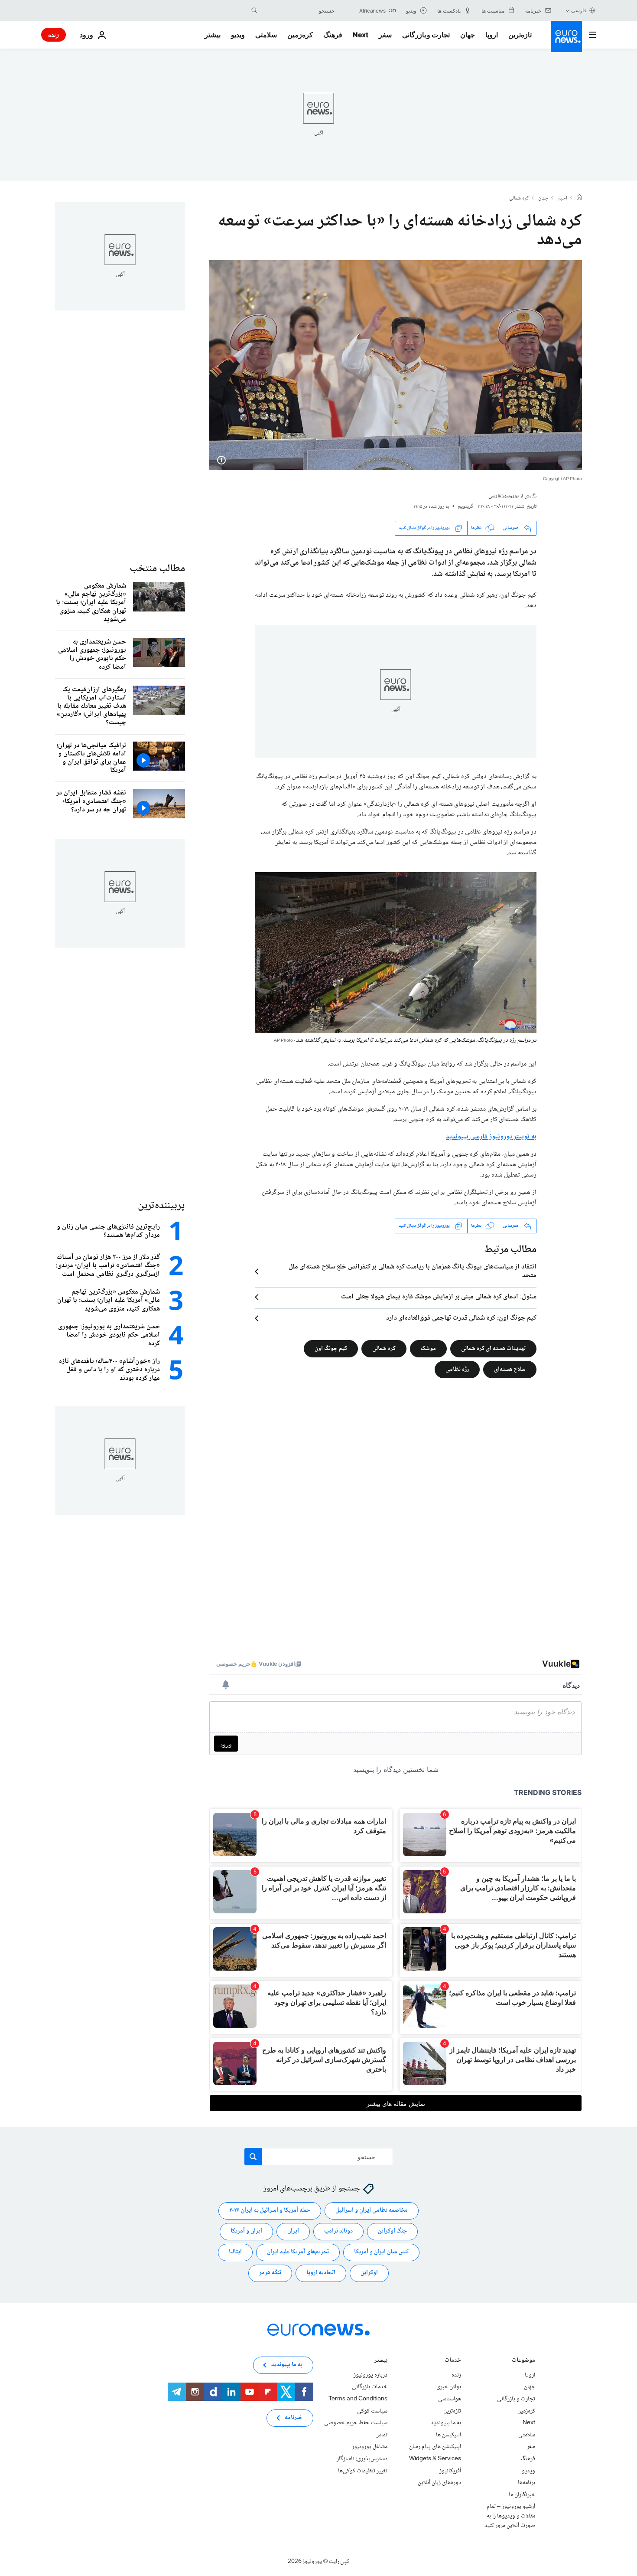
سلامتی (266, 35)
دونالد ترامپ (338, 2231)
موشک (428, 1348)
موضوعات (523, 2361)
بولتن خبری (449, 2387)
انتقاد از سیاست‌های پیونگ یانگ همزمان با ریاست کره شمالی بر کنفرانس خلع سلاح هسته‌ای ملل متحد (413, 1272)
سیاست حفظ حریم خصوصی (356, 2423)
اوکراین (369, 2273)
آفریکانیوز (450, 2471)
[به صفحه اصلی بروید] (566, 36)
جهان (468, 35)
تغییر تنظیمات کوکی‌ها (363, 2471)
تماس (381, 2435)
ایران (293, 2231)
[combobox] (298, 10)
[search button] (254, 10)
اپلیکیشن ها (448, 2435)
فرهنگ (333, 35)
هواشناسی (450, 2399)
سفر (385, 35)
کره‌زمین (300, 35)
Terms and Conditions (358, 2399)
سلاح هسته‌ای (510, 1369)
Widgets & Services (435, 2459)
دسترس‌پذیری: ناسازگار (362, 2459)
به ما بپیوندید (446, 2423)
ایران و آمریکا (246, 2231)
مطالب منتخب (157, 569)
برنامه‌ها (526, 2483)
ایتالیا (235, 2252)
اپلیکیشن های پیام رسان (435, 2447)
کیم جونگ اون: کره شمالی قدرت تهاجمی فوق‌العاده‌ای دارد (461, 1318)
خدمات (453, 2361)
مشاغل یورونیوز (370, 2447)
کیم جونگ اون (331, 1348)
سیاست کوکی (372, 2411)
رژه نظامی (457, 1369)
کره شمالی (519, 199)
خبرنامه (294, 2418)
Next (361, 35)
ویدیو (238, 35)
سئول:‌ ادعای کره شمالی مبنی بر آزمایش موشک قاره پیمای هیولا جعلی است (439, 1297)
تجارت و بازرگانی (426, 35)
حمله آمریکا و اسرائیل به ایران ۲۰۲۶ (270, 2210)
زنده (54, 34)
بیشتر (381, 2361)
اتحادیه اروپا (321, 2273)
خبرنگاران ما (522, 2494)
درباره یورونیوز (370, 2375)
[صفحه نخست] (579, 198)
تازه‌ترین (520, 35)
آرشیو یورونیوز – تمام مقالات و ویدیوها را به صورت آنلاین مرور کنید (510, 2516)
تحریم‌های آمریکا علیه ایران (298, 2252)
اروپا (492, 35)
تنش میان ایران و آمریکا (381, 2252)
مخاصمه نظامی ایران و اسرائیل (372, 2210)
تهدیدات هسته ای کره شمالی (493, 1348)
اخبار (562, 199)
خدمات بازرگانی (370, 2387)
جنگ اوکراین (392, 2231)
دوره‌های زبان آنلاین (439, 2483)
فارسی (579, 10)
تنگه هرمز (270, 2273)
